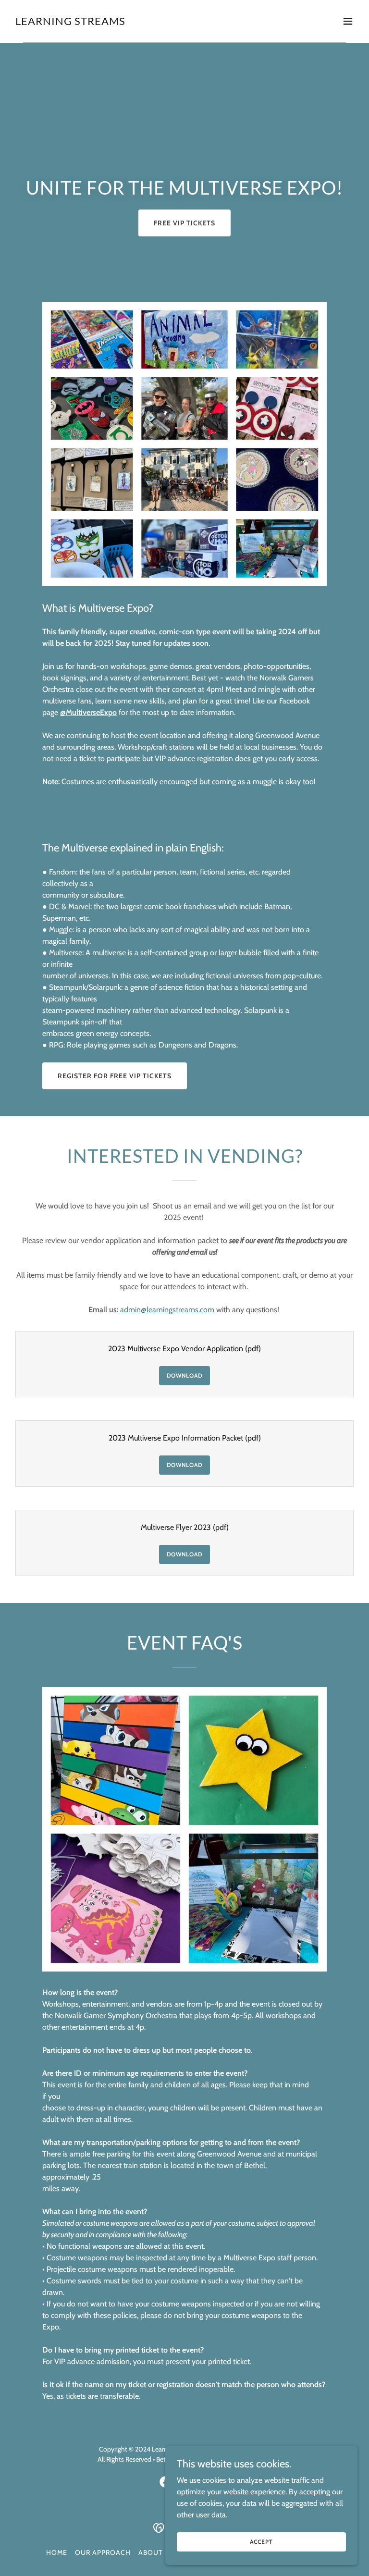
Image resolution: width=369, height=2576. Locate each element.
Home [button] (57, 2552)
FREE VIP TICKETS (184, 223)
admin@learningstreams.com (167, 1310)
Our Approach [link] (103, 2552)
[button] (348, 21)
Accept (261, 2542)
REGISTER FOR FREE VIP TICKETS (115, 1076)
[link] (70, 22)
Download (185, 1375)
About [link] (150, 2552)
